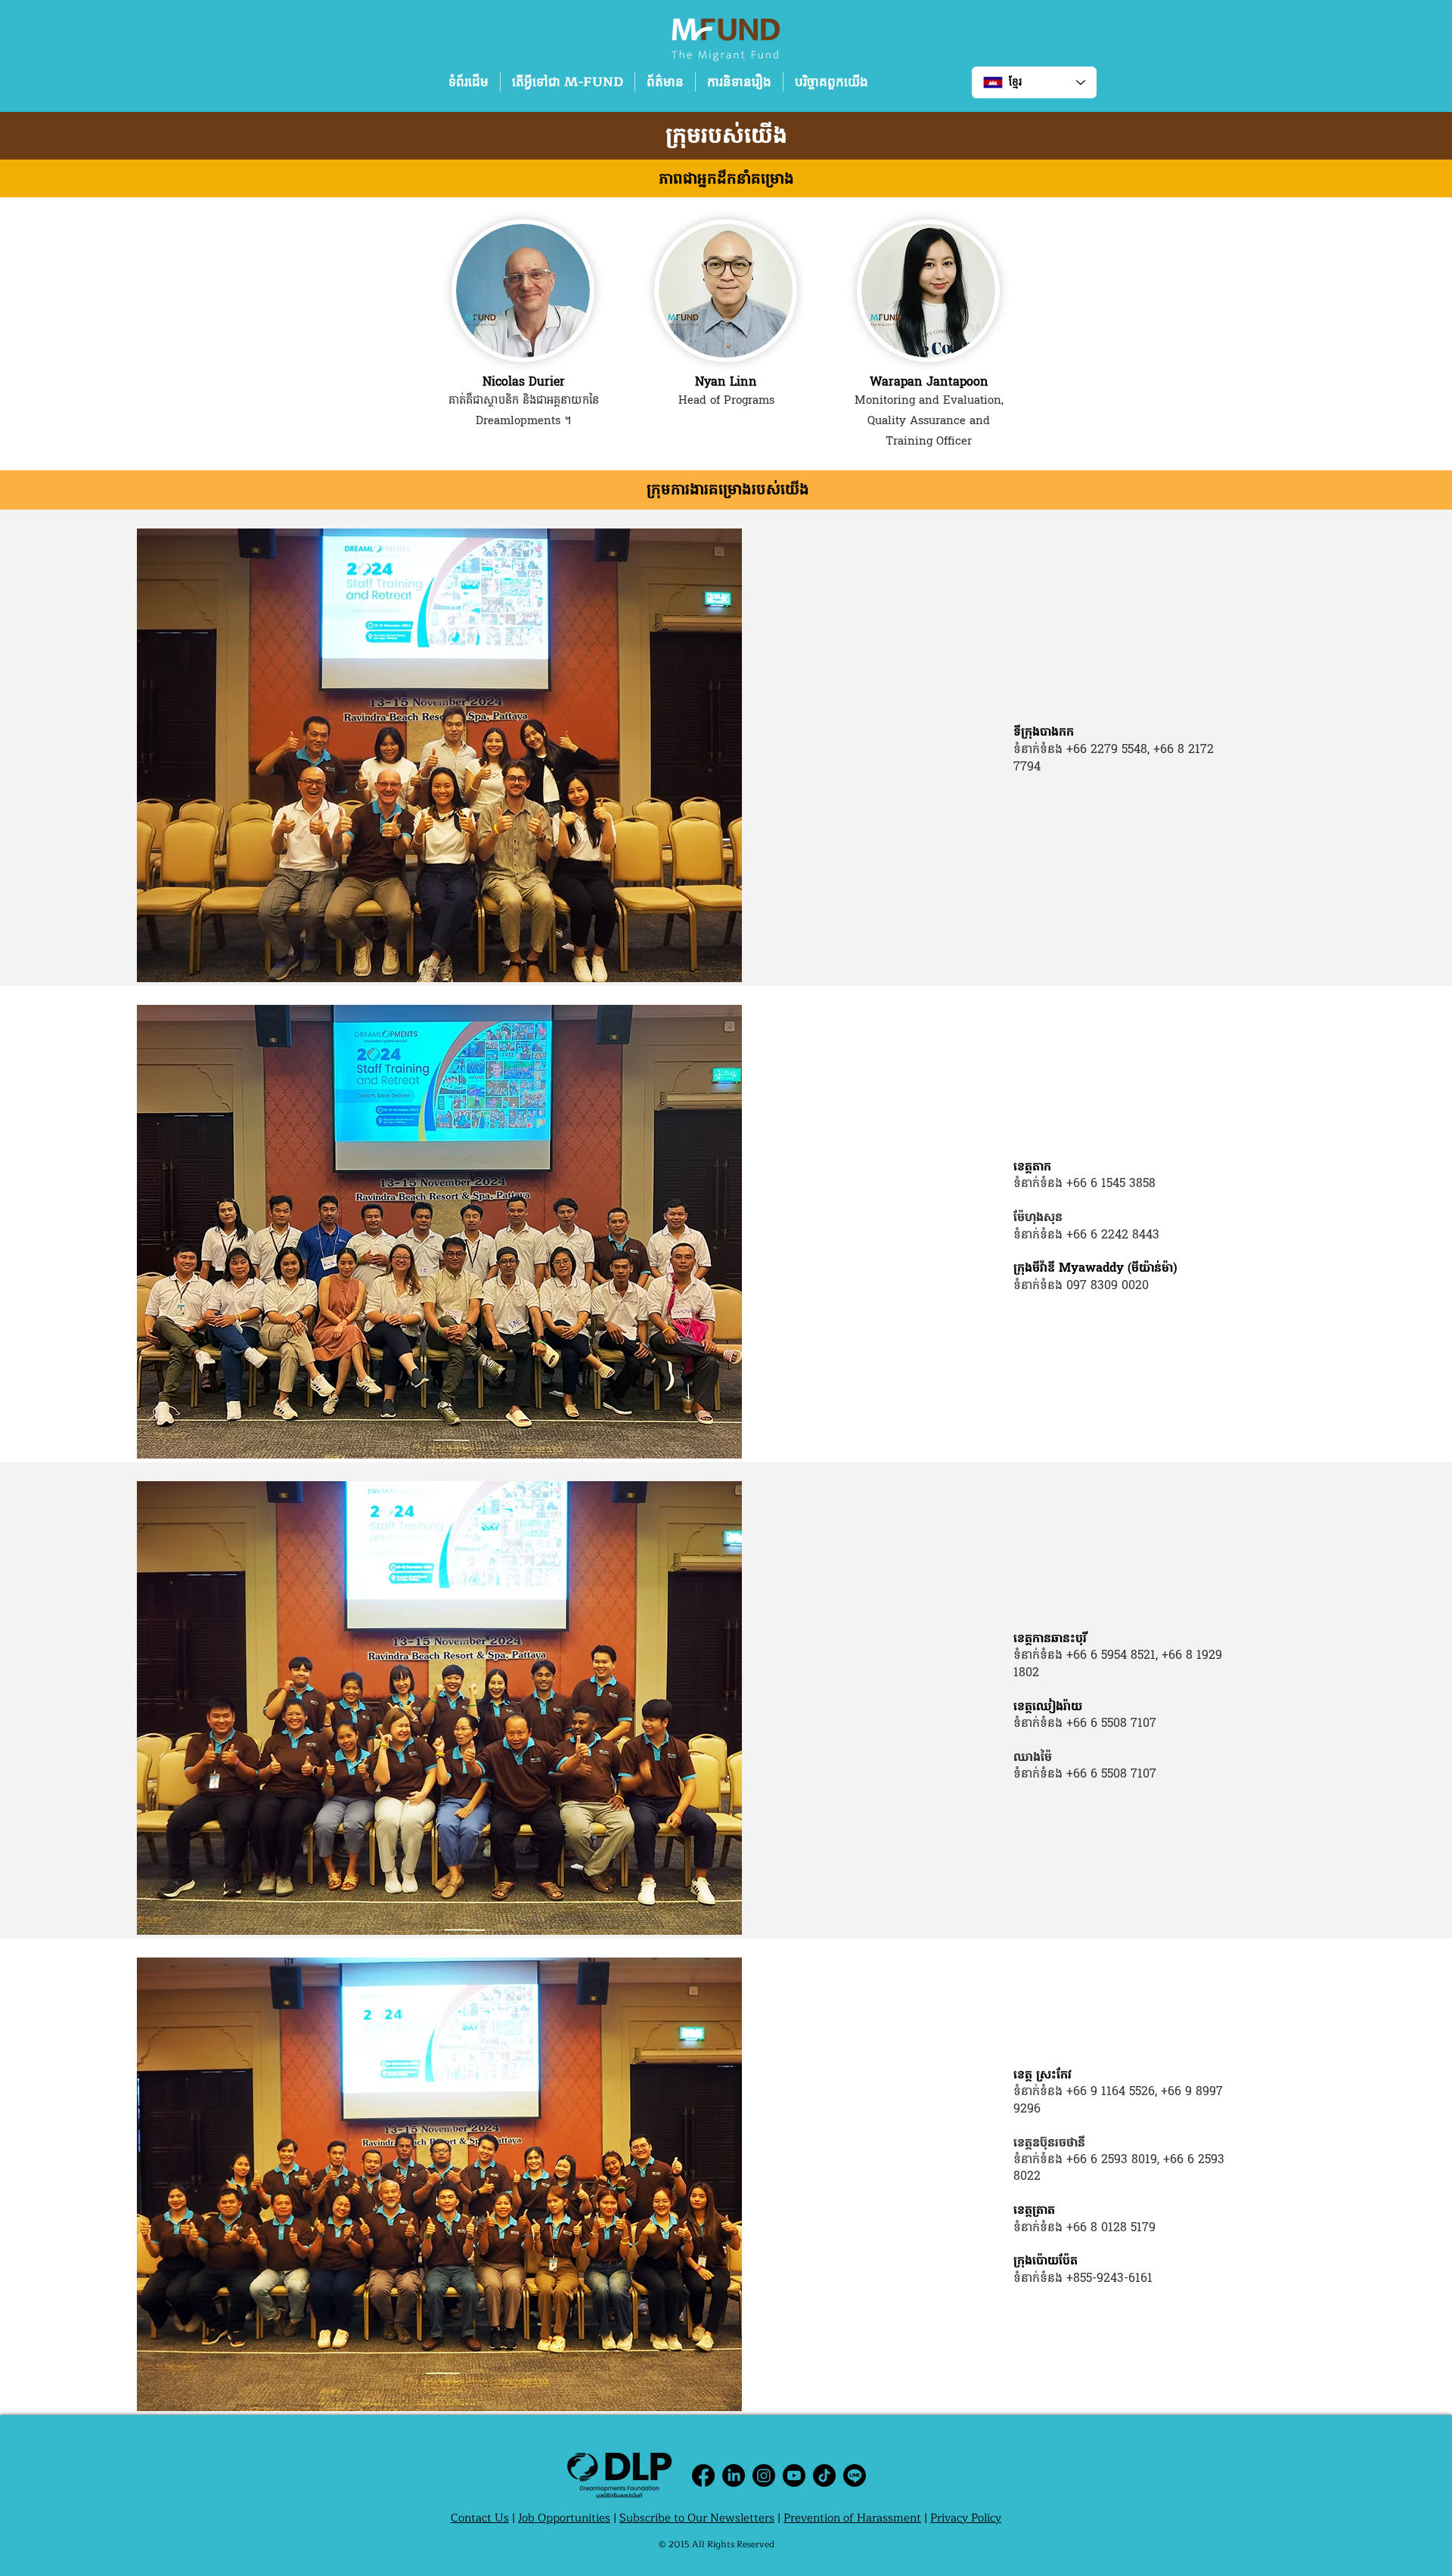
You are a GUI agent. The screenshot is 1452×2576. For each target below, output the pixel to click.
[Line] (855, 2475)
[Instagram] (764, 2475)
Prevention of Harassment (852, 2518)
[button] (568, 82)
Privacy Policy (966, 2518)
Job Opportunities (564, 2518)
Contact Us (480, 2518)
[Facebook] (703, 2475)
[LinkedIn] (734, 2475)
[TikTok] (824, 2475)
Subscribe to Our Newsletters (697, 2518)
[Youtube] (794, 2475)
